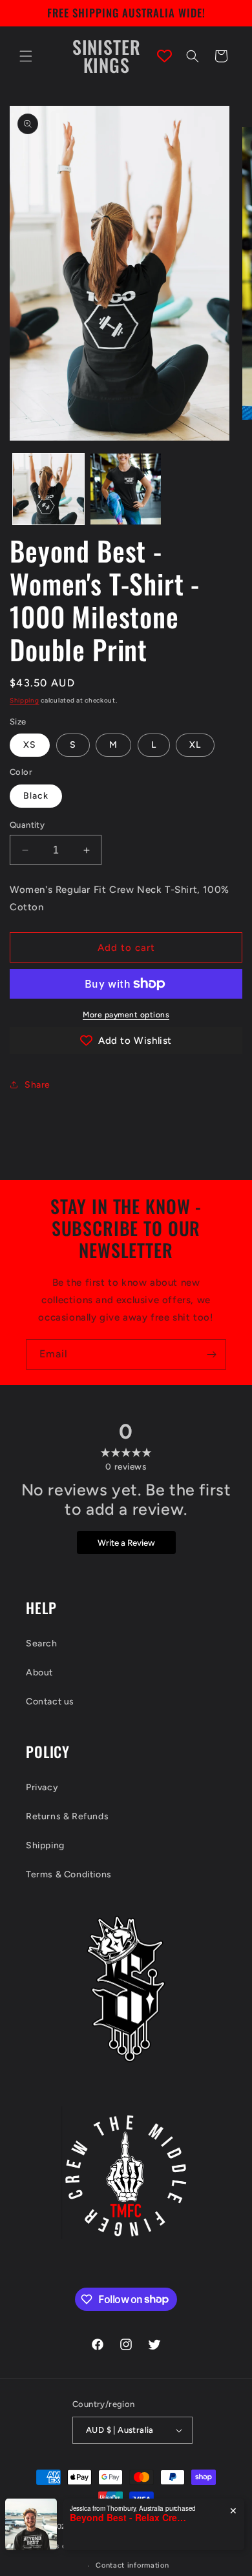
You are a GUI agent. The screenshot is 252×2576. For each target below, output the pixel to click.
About (39, 1672)
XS (30, 745)
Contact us (50, 1702)
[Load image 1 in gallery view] (48, 489)
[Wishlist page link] (164, 56)
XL (195, 745)
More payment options (126, 1015)
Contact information (132, 2565)
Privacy (42, 1787)
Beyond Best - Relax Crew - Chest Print (128, 2518)
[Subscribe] (211, 1354)
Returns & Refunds (67, 1816)
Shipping (25, 700)
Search (42, 1643)
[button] (26, 56)
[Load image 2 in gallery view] (126, 489)
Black (36, 796)
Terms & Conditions (69, 1874)
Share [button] (37, 1085)
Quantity (27, 825)
